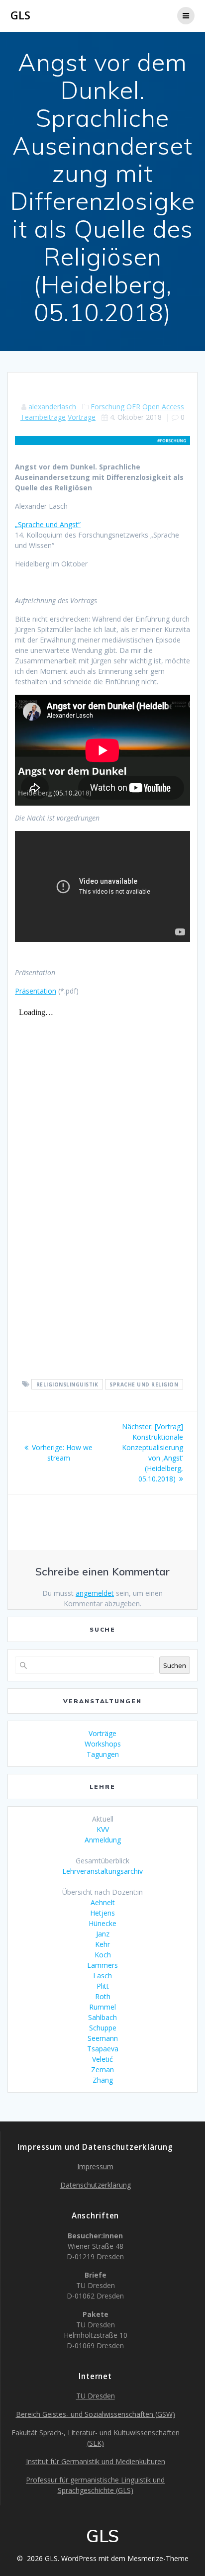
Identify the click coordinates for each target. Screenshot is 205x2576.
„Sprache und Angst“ (48, 524)
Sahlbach (102, 2017)
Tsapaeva (103, 2049)
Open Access (163, 407)
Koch (103, 1955)
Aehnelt (103, 1902)
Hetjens (102, 1913)
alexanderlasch (52, 407)
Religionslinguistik (67, 1384)
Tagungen (103, 1754)
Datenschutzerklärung (96, 2185)
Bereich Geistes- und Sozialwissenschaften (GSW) (96, 2414)
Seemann (103, 2038)
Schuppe (103, 2028)
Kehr (102, 1944)
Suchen (175, 1665)
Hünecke (102, 1923)
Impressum (95, 2166)
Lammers (102, 1965)
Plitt (103, 1986)
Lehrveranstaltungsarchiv (102, 1871)
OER (133, 407)
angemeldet (95, 1593)
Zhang (103, 2080)
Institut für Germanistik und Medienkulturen (96, 2461)
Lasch (102, 1976)
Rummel (102, 2007)
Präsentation (36, 991)
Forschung (107, 407)
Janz (103, 1934)
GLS (20, 15)
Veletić (102, 2059)
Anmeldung (103, 1840)
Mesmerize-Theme (158, 2558)
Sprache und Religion (144, 1384)
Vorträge (82, 417)
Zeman (102, 2070)
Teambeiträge (43, 417)
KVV (103, 1829)
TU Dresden (96, 2396)
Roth (103, 1996)
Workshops (103, 1744)
